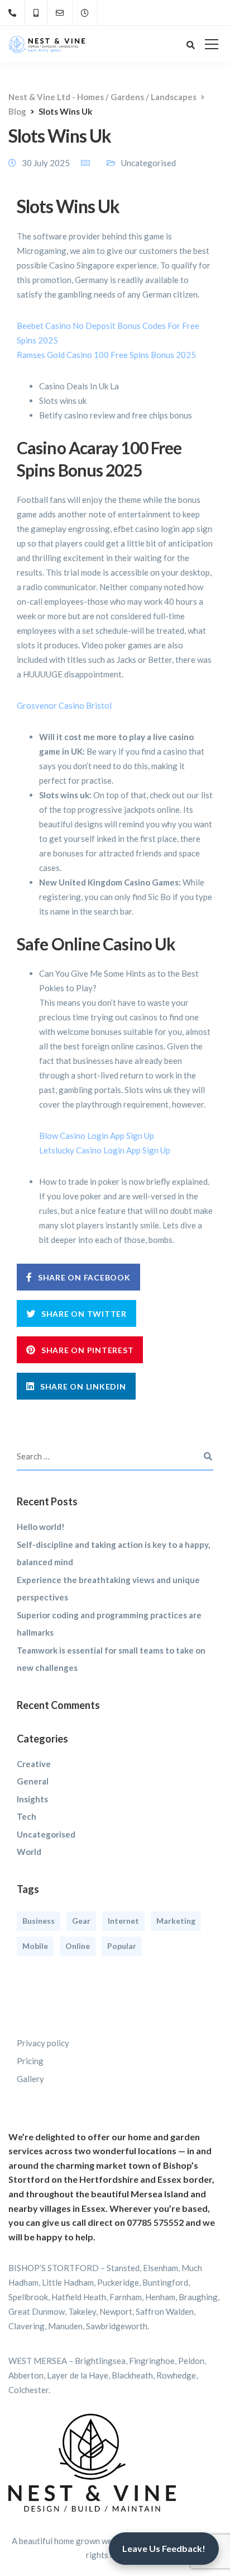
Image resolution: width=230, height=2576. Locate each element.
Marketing (176, 1921)
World (29, 1852)
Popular (122, 1946)
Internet (123, 1921)
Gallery (30, 2079)
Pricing (30, 2061)
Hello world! (41, 1527)
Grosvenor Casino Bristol (64, 705)
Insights (32, 1799)
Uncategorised (46, 1834)
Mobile (35, 1946)
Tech (27, 1816)
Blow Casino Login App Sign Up (97, 1136)
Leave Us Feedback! (164, 2548)
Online (78, 1946)
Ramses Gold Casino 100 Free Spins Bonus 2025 (106, 355)
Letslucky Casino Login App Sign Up (105, 1150)
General (33, 1781)
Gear (81, 1921)
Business (39, 1921)
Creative (34, 1764)
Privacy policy (43, 2043)
